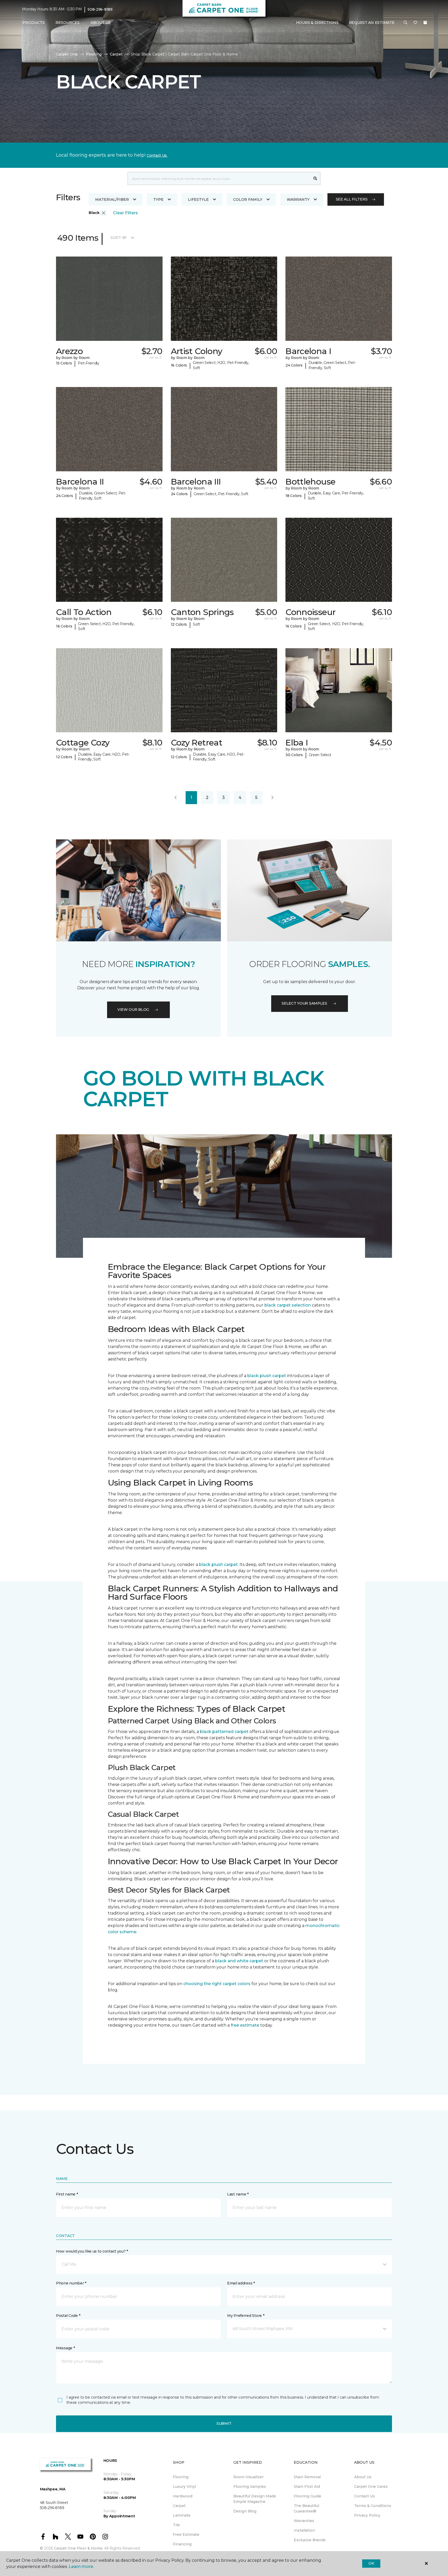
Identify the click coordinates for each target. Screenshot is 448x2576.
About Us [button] (101, 23)
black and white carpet (239, 1961)
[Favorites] (415, 23)
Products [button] (33, 23)
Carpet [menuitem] (179, 2506)
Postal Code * (68, 2316)
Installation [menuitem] (304, 2530)
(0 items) (425, 23)
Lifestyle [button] (198, 199)
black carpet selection (288, 1305)
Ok (371, 2563)
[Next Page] (272, 798)
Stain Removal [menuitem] (307, 2477)
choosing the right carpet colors (217, 1984)
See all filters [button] (352, 199)
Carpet (116, 54)
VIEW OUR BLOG (133, 1010)
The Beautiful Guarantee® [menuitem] (306, 2508)
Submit (224, 2423)
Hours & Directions (317, 23)
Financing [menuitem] (182, 2544)
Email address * (241, 2283)
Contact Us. (157, 155)
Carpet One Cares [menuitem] (371, 2487)
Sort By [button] (119, 238)
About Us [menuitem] (363, 2477)
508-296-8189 (100, 9)
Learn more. (81, 2567)
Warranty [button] (298, 199)
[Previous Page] (176, 798)
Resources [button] (68, 23)
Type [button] (158, 199)
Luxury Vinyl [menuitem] (184, 2487)
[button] (405, 23)
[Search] (315, 178)
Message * (65, 2348)
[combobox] (219, 178)
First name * (67, 2194)
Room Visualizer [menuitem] (248, 2477)
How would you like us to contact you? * (92, 2251)
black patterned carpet (224, 1732)
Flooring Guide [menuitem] (307, 2496)
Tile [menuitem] (176, 2525)
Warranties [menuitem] (304, 2521)
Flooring (94, 54)
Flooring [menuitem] (181, 2477)
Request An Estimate (372, 23)
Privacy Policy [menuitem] (367, 2515)
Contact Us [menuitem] (365, 2496)
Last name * (238, 2194)
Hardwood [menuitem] (183, 2496)
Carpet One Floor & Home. (79, 2548)
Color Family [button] (248, 199)
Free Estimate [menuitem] (186, 2534)
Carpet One (67, 54)
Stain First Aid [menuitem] (307, 2487)
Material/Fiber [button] (112, 199)
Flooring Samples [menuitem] (250, 2487)
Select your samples (304, 1003)
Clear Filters (125, 213)
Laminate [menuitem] (182, 2515)
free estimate (245, 2025)
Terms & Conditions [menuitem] (373, 2506)
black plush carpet (267, 1376)
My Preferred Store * (246, 2316)
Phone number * (71, 2283)
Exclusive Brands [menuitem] (310, 2540)
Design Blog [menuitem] (245, 2511)
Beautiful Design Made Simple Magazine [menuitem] (255, 2499)
